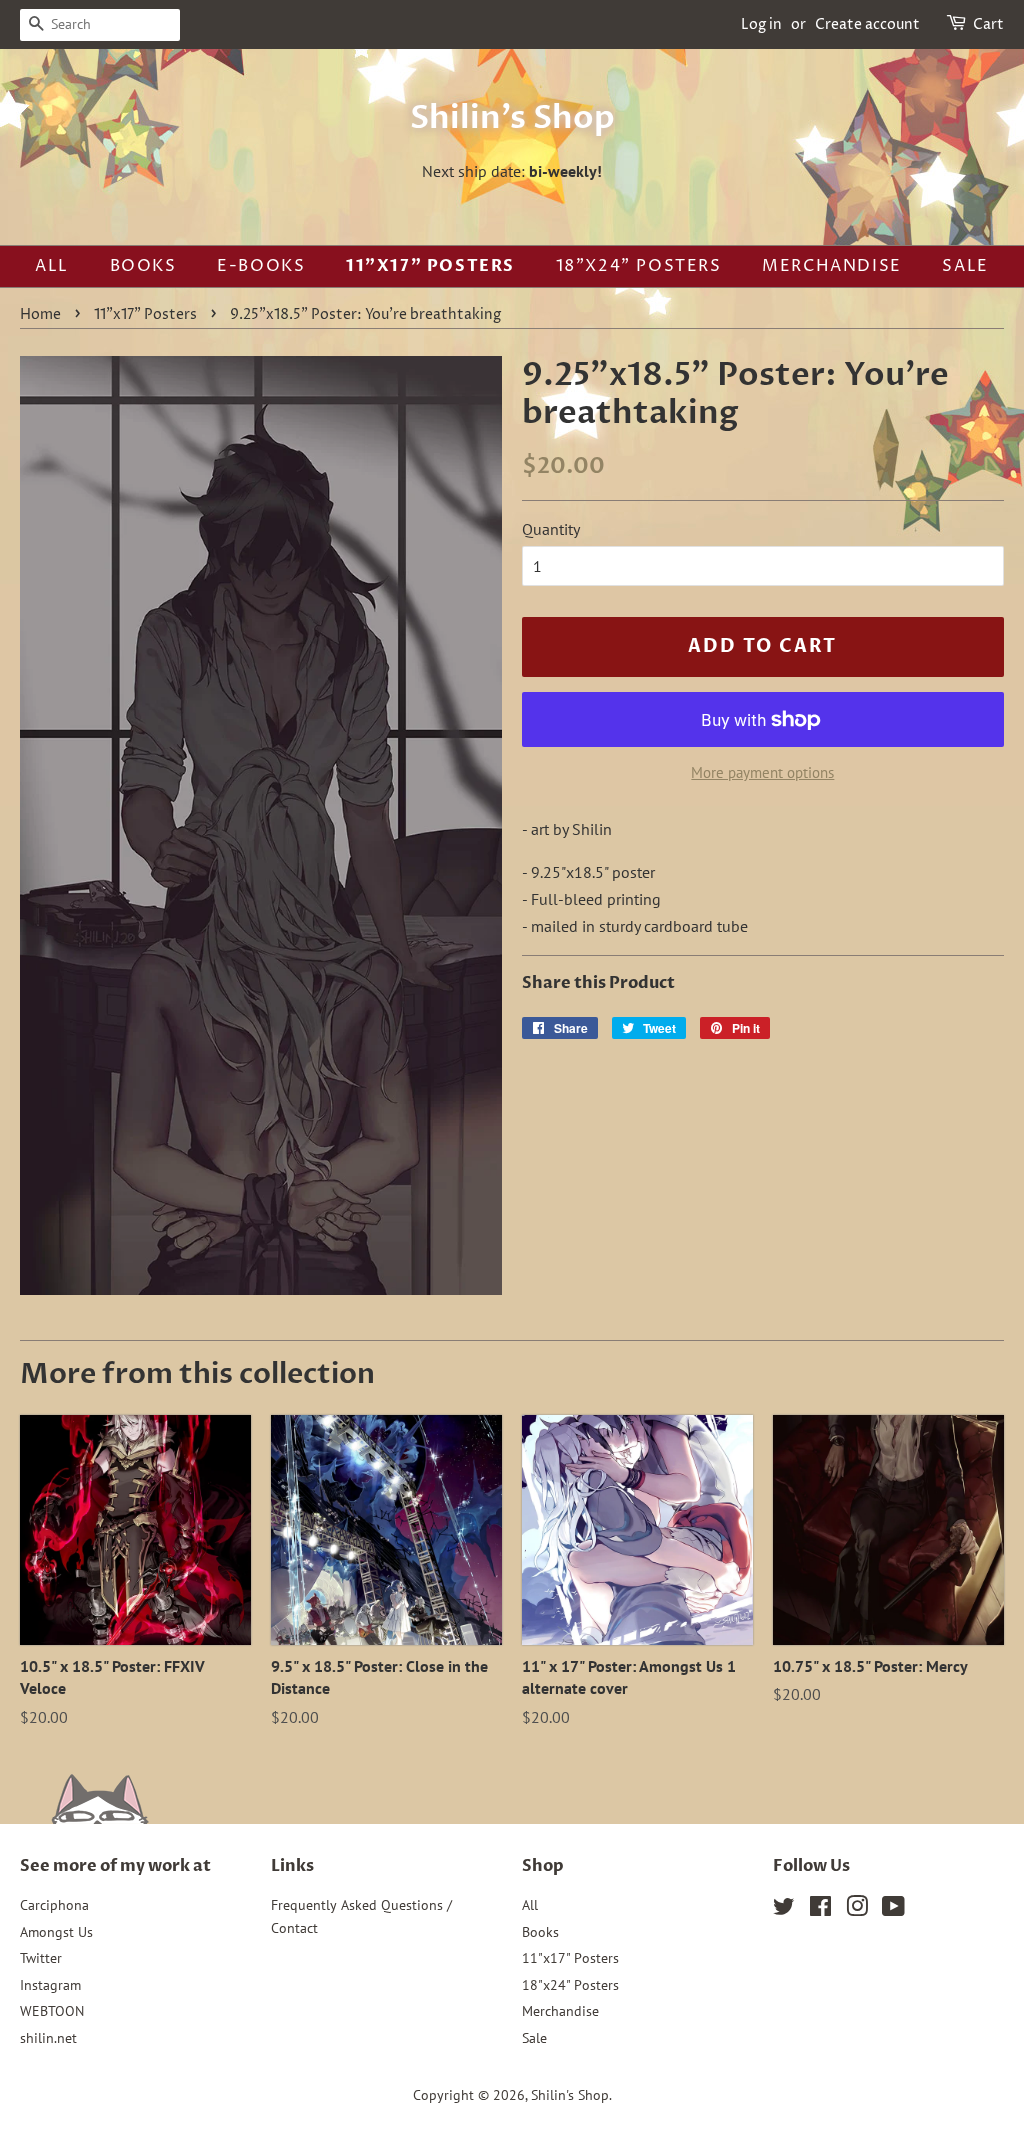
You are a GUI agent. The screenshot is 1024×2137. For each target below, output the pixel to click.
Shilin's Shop (512, 118)
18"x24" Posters (639, 266)
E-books (261, 266)
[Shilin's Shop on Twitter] (784, 1910)
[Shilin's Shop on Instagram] (857, 1910)
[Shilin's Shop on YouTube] (893, 1910)
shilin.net (48, 2038)
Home (40, 315)
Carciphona (54, 1905)
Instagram (50, 1985)
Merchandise (832, 266)
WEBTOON (52, 2011)
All (52, 266)
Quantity (551, 529)
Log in (761, 24)
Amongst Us (56, 1932)
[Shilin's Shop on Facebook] (820, 1910)
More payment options (762, 772)
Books (143, 266)
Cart (988, 24)
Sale (965, 266)
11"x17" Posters (430, 266)
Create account (867, 24)
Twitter (41, 1958)
